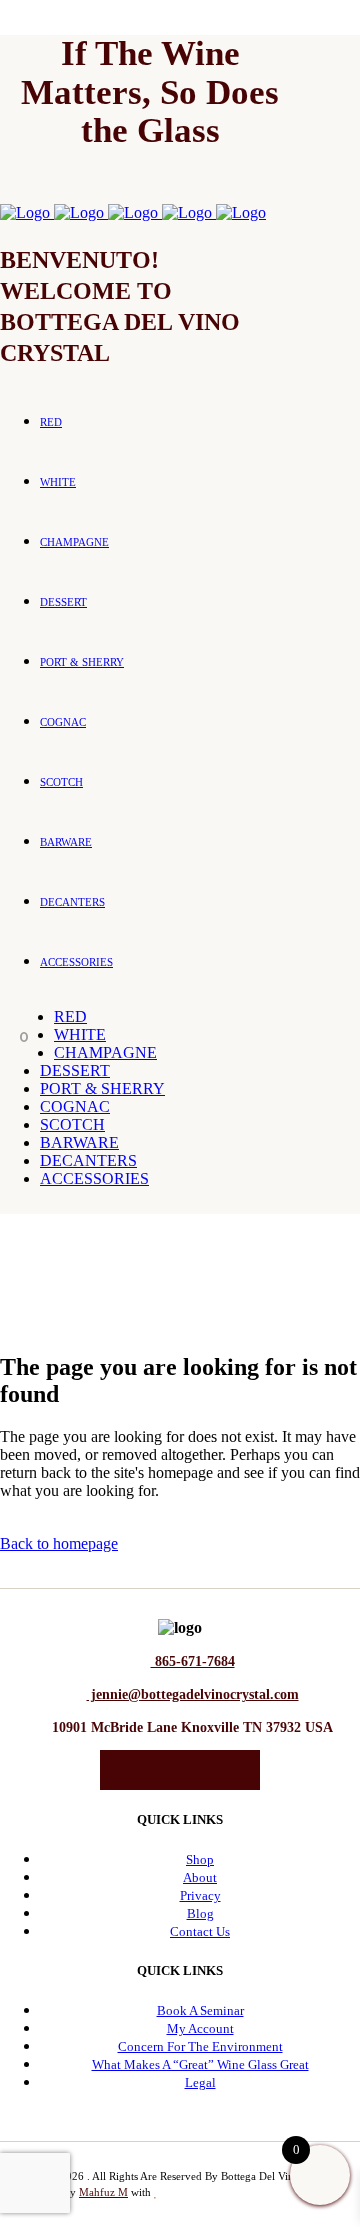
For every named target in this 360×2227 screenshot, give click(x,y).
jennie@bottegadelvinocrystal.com (193, 1694)
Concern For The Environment (200, 2046)
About (200, 1877)
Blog (200, 1913)
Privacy (200, 1895)
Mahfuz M (103, 2192)
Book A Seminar (200, 2010)
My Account (200, 2028)
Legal (200, 2082)
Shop (200, 1859)
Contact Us (200, 1931)
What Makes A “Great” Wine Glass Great (200, 2064)
